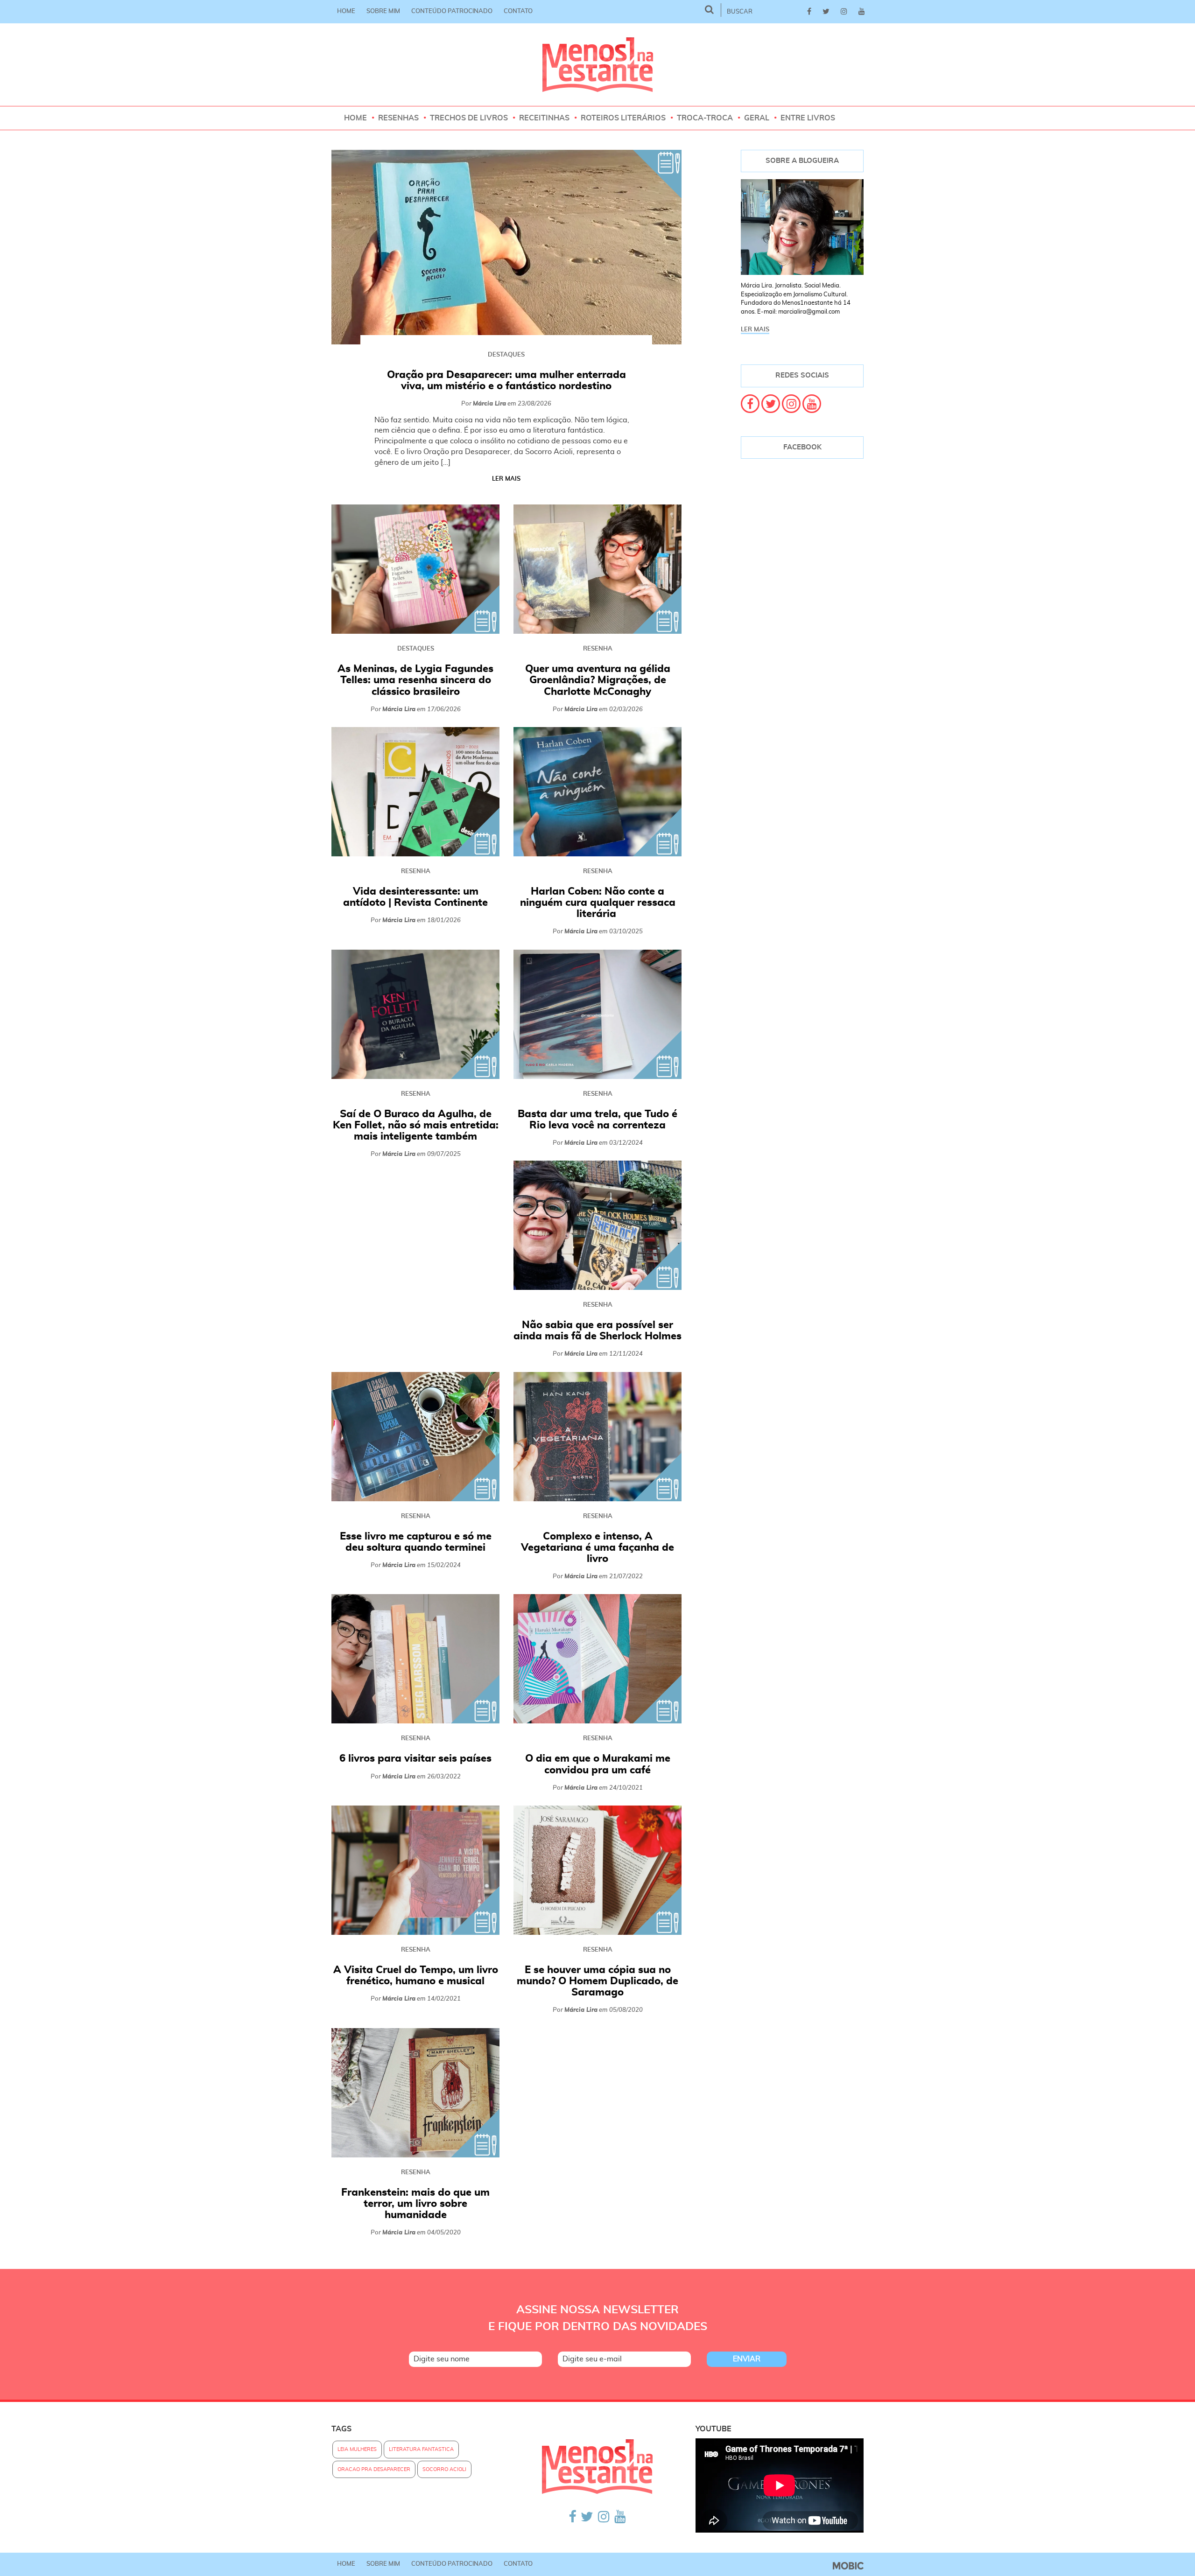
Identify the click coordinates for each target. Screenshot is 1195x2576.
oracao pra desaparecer (374, 2469)
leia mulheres (357, 2449)
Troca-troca (705, 118)
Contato (518, 11)
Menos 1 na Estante (598, 65)
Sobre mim (383, 11)
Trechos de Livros (469, 118)
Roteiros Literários (623, 118)
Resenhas (398, 118)
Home (346, 11)
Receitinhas (544, 118)
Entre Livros (808, 118)
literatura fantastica (421, 2449)
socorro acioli (444, 2469)
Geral (757, 118)
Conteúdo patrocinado (452, 11)
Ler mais (506, 479)
